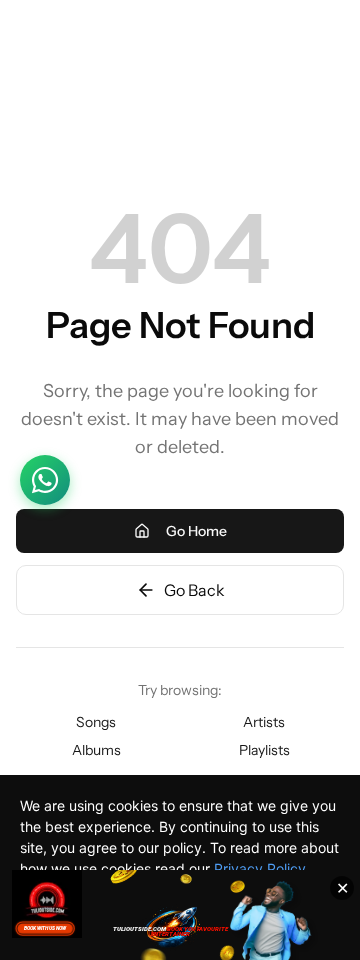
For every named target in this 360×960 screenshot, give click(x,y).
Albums (96, 750)
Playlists (264, 750)
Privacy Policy (260, 868)
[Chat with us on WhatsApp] (45, 480)
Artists (264, 722)
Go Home (196, 531)
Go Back (194, 590)
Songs (96, 722)
